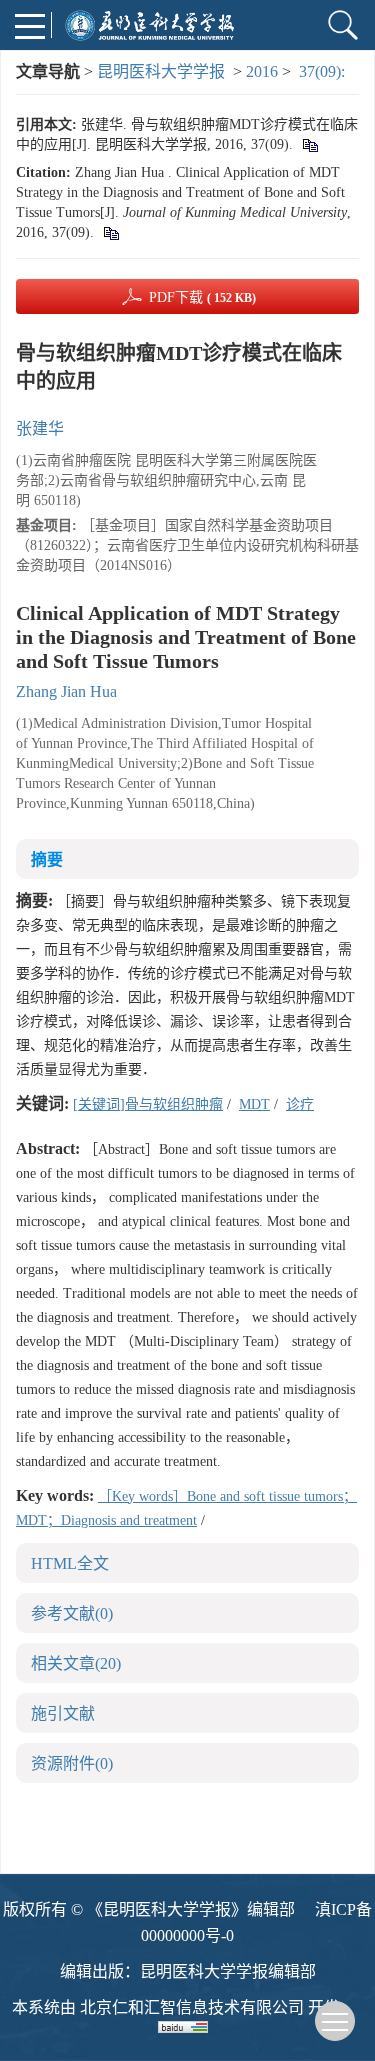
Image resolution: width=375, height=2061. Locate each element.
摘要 (47, 859)
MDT (254, 1104)
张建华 (40, 428)
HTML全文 (70, 1563)
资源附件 (72, 1763)
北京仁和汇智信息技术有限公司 (192, 2007)
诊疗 (300, 1104)
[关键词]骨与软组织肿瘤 (148, 1104)
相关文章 (76, 1663)
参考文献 (72, 1613)
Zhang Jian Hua (66, 691)
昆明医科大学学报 (161, 71)
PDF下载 (202, 297)
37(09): (324, 71)
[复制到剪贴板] (309, 144)
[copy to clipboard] (110, 232)
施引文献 (63, 1713)
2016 (262, 71)
